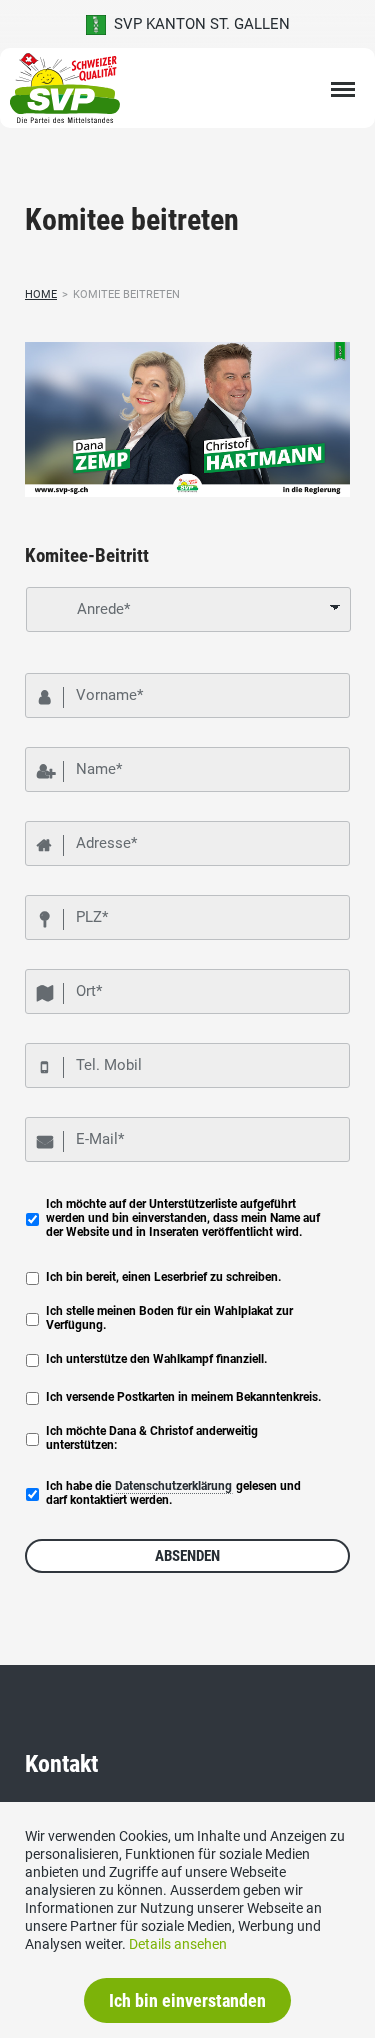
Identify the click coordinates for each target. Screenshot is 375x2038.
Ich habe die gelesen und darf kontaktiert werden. (173, 1493)
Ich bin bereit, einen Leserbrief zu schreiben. (163, 1277)
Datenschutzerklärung (173, 1486)
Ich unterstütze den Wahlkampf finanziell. (156, 1359)
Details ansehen (178, 1944)
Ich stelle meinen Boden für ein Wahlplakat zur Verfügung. (169, 1318)
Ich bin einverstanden (187, 2000)
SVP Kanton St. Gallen (198, 24)
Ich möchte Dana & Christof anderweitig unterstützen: (152, 1438)
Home (41, 294)
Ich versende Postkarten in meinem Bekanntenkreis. (183, 1397)
